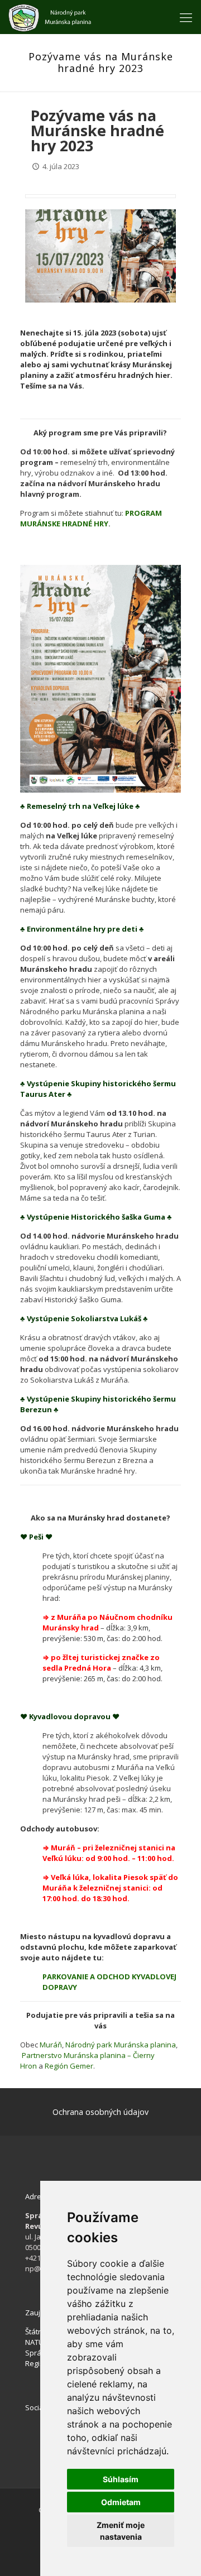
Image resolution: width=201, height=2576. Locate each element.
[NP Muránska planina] (50, 17)
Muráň (51, 2045)
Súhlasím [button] (121, 2479)
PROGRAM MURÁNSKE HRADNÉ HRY (91, 518)
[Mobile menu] (186, 17)
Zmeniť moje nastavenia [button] (121, 2531)
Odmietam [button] (121, 2502)
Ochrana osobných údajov (100, 2112)
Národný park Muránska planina (121, 2045)
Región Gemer (69, 2066)
